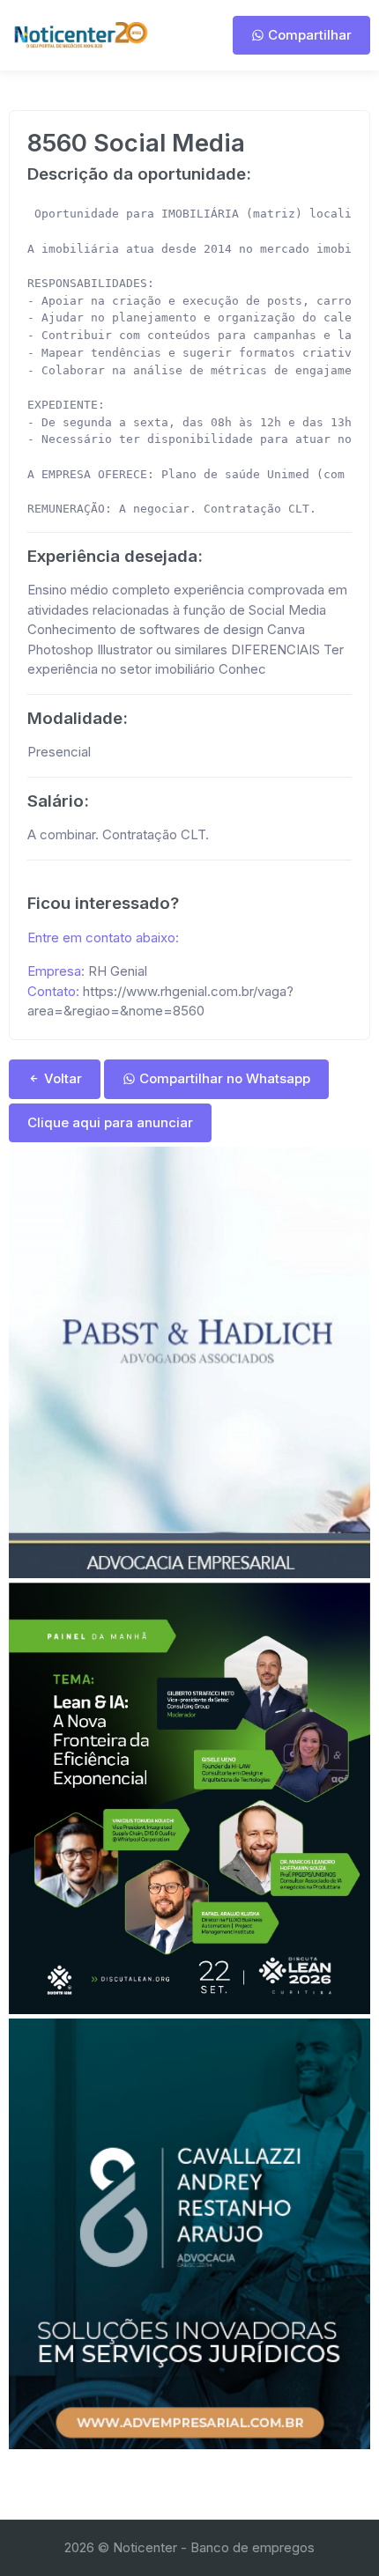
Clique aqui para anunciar (110, 1122)
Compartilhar (308, 35)
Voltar (61, 1078)
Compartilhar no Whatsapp (223, 1078)
